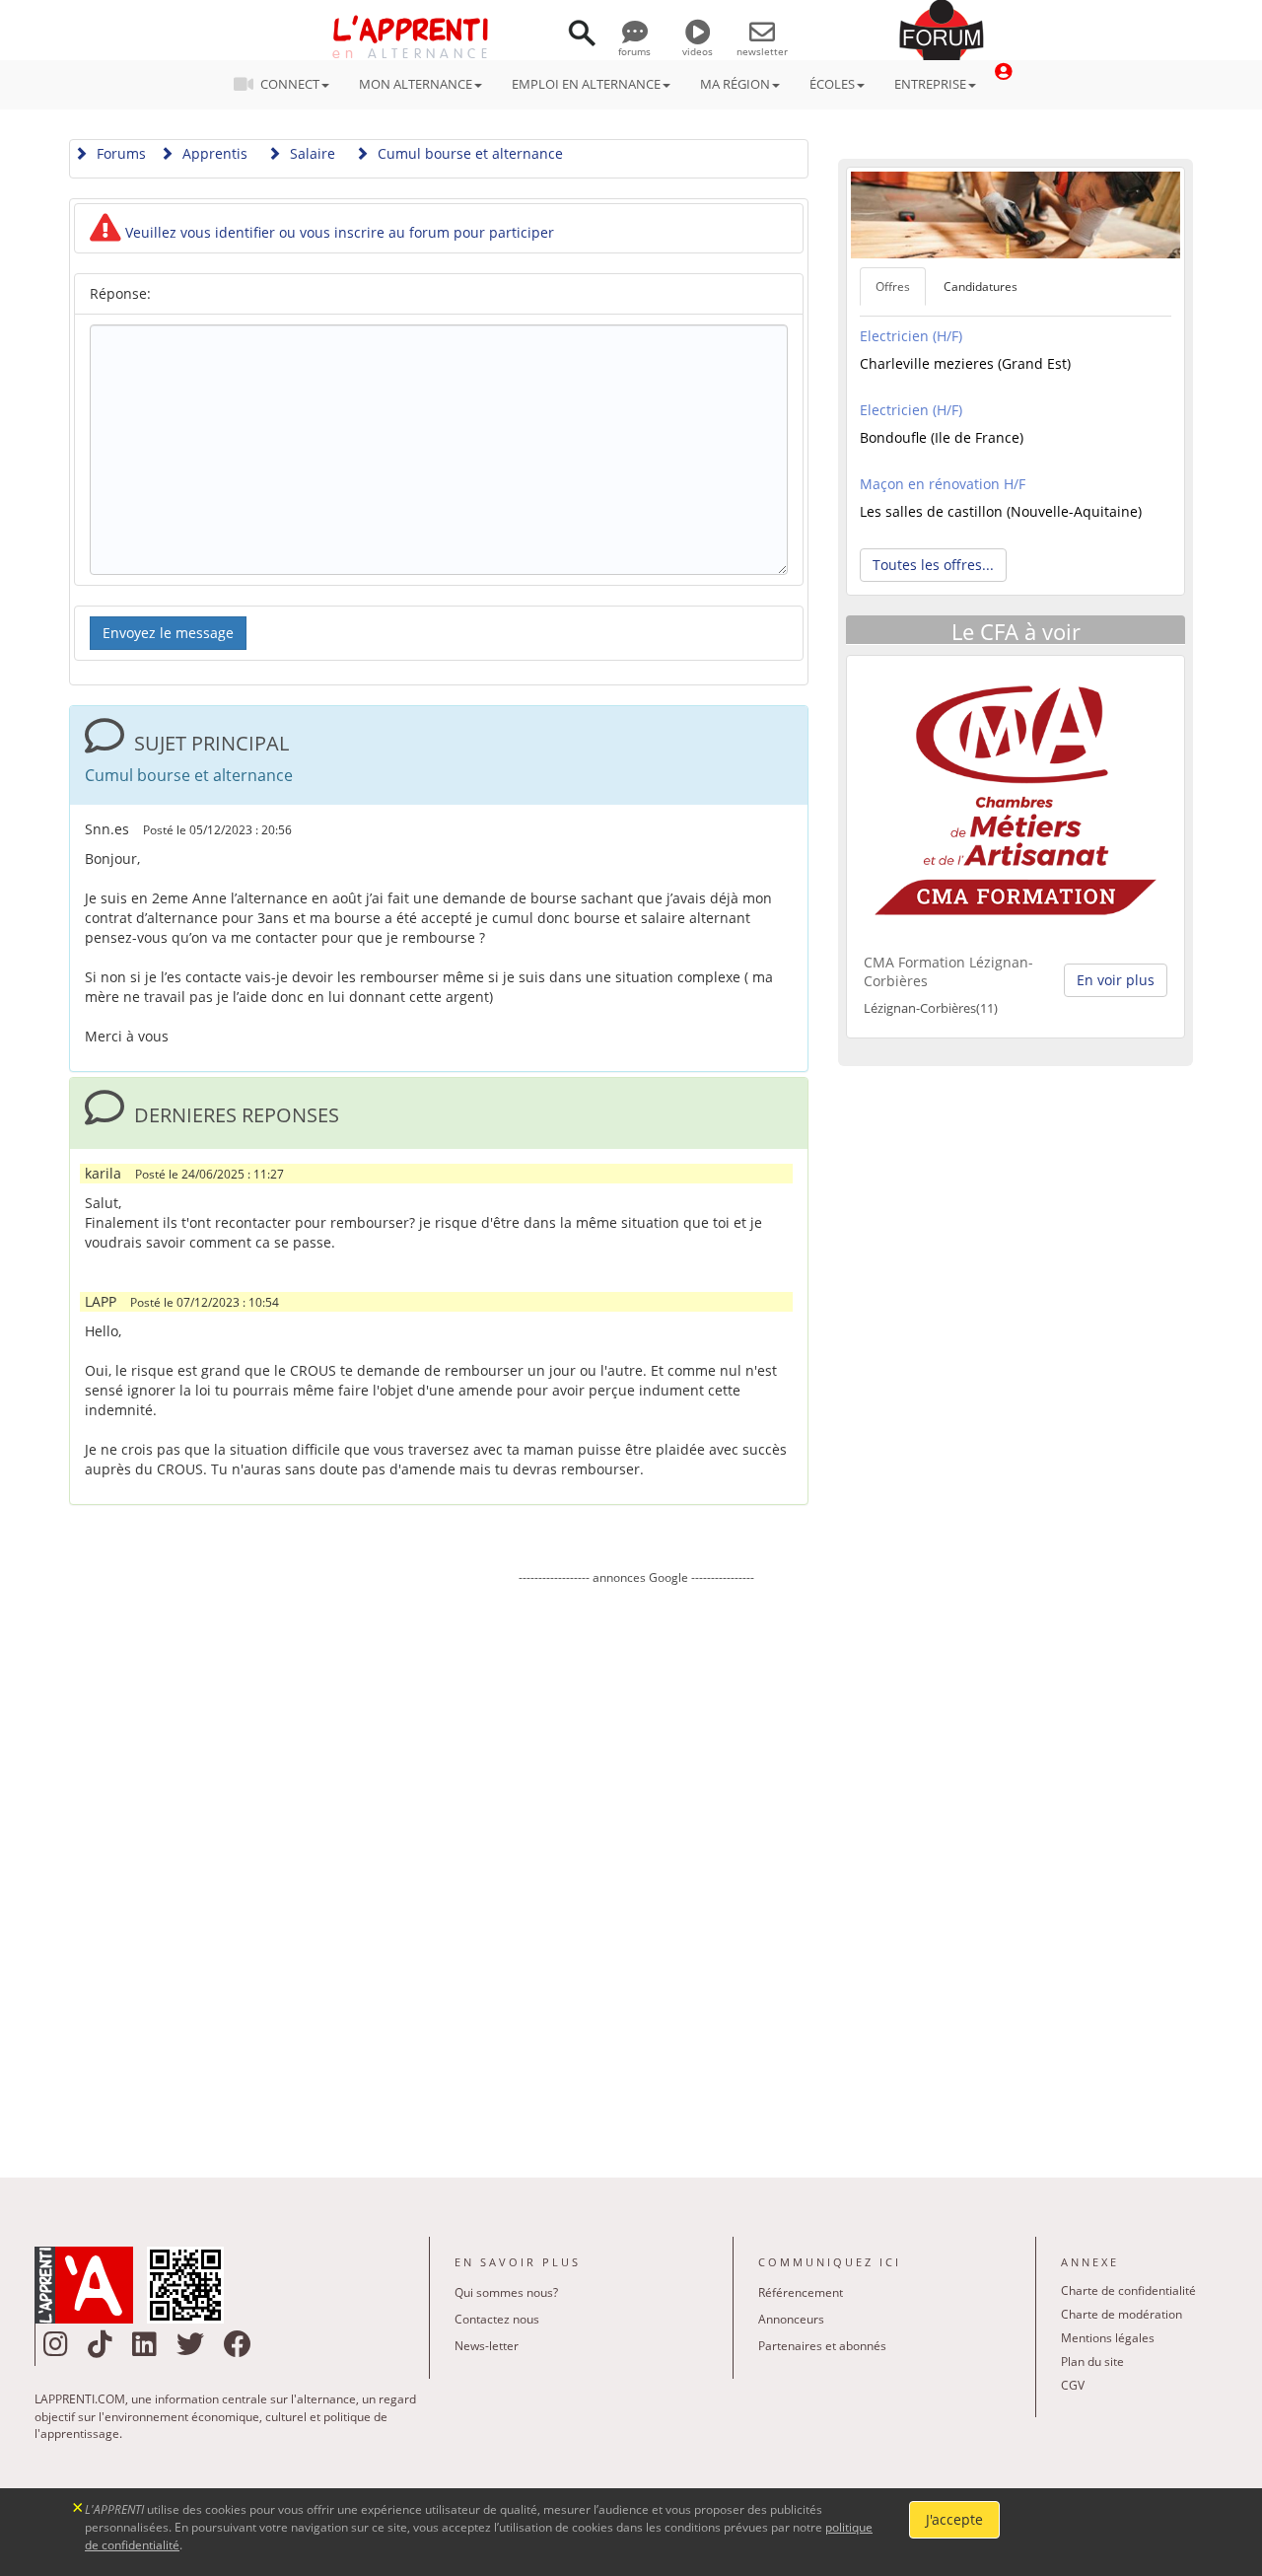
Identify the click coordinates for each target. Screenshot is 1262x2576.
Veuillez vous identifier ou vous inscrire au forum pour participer (338, 232)
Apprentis (213, 153)
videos (698, 51)
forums (634, 51)
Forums (119, 153)
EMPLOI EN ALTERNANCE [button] (586, 84)
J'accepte (954, 2519)
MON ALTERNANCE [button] (416, 84)
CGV (1073, 2385)
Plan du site (1092, 2361)
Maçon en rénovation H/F (943, 484)
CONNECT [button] (290, 84)
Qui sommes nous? (506, 2292)
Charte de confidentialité (1128, 2290)
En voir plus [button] (1116, 980)
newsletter (762, 51)
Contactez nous (497, 2319)
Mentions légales (1108, 2338)
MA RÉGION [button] (735, 84)
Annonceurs (791, 2319)
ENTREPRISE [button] (930, 84)
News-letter (487, 2346)
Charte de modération (1122, 2314)
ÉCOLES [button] (832, 84)
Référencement (801, 2292)
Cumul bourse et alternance (468, 153)
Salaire (311, 153)
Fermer (78, 2505)
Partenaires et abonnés (822, 2346)
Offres (893, 286)
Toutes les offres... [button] (933, 565)
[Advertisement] (636, 1867)
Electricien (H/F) (911, 336)
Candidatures (981, 286)
